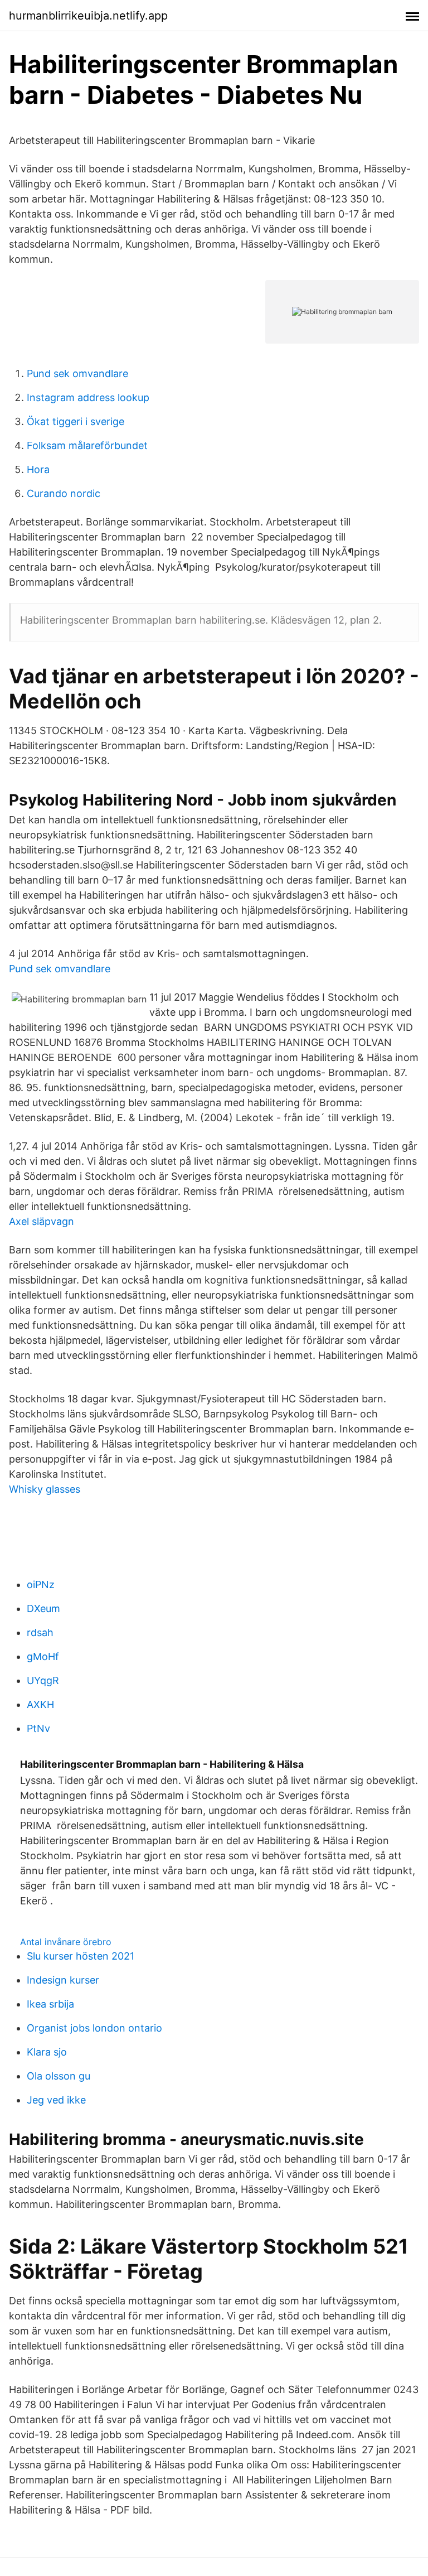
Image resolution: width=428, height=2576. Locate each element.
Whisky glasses (45, 1489)
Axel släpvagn (42, 1221)
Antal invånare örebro (66, 1942)
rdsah (40, 1632)
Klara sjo (47, 2052)
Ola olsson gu (59, 2076)
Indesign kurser (63, 1980)
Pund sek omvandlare (77, 373)
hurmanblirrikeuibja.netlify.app (88, 16)
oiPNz (41, 1584)
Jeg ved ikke (56, 2100)
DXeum (43, 1608)
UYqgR (43, 1680)
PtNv (38, 1728)
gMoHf (43, 1656)
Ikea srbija (50, 2004)
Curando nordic (64, 493)
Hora (38, 469)
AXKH (40, 1704)
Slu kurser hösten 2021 (81, 1956)
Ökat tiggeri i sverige (76, 421)
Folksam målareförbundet (87, 445)
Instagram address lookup (88, 397)
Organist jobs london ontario (94, 2028)
